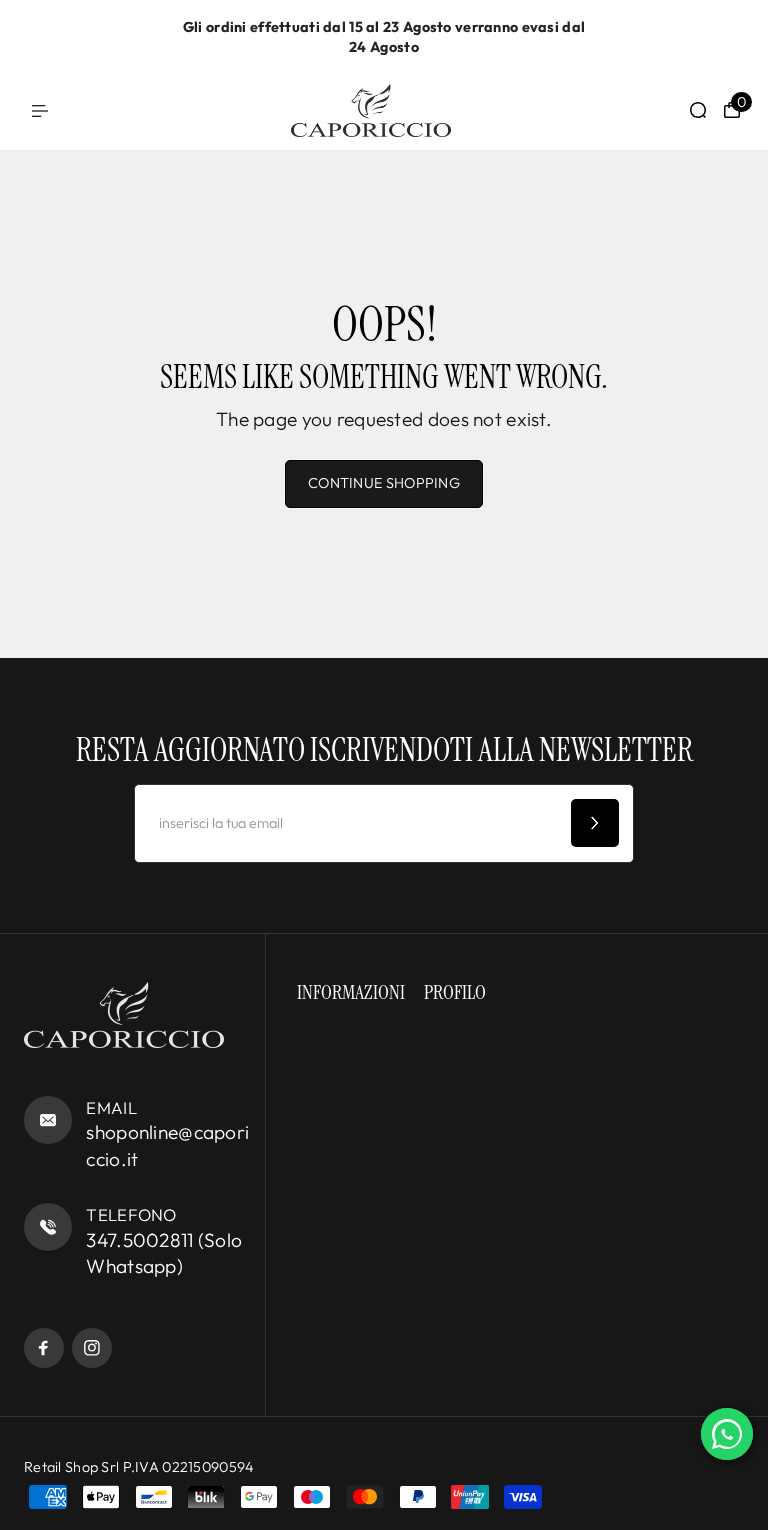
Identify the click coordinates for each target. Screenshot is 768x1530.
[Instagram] (92, 1348)
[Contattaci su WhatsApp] (727, 1434)
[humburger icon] (40, 111)
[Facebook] (44, 1348)
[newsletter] (595, 823)
